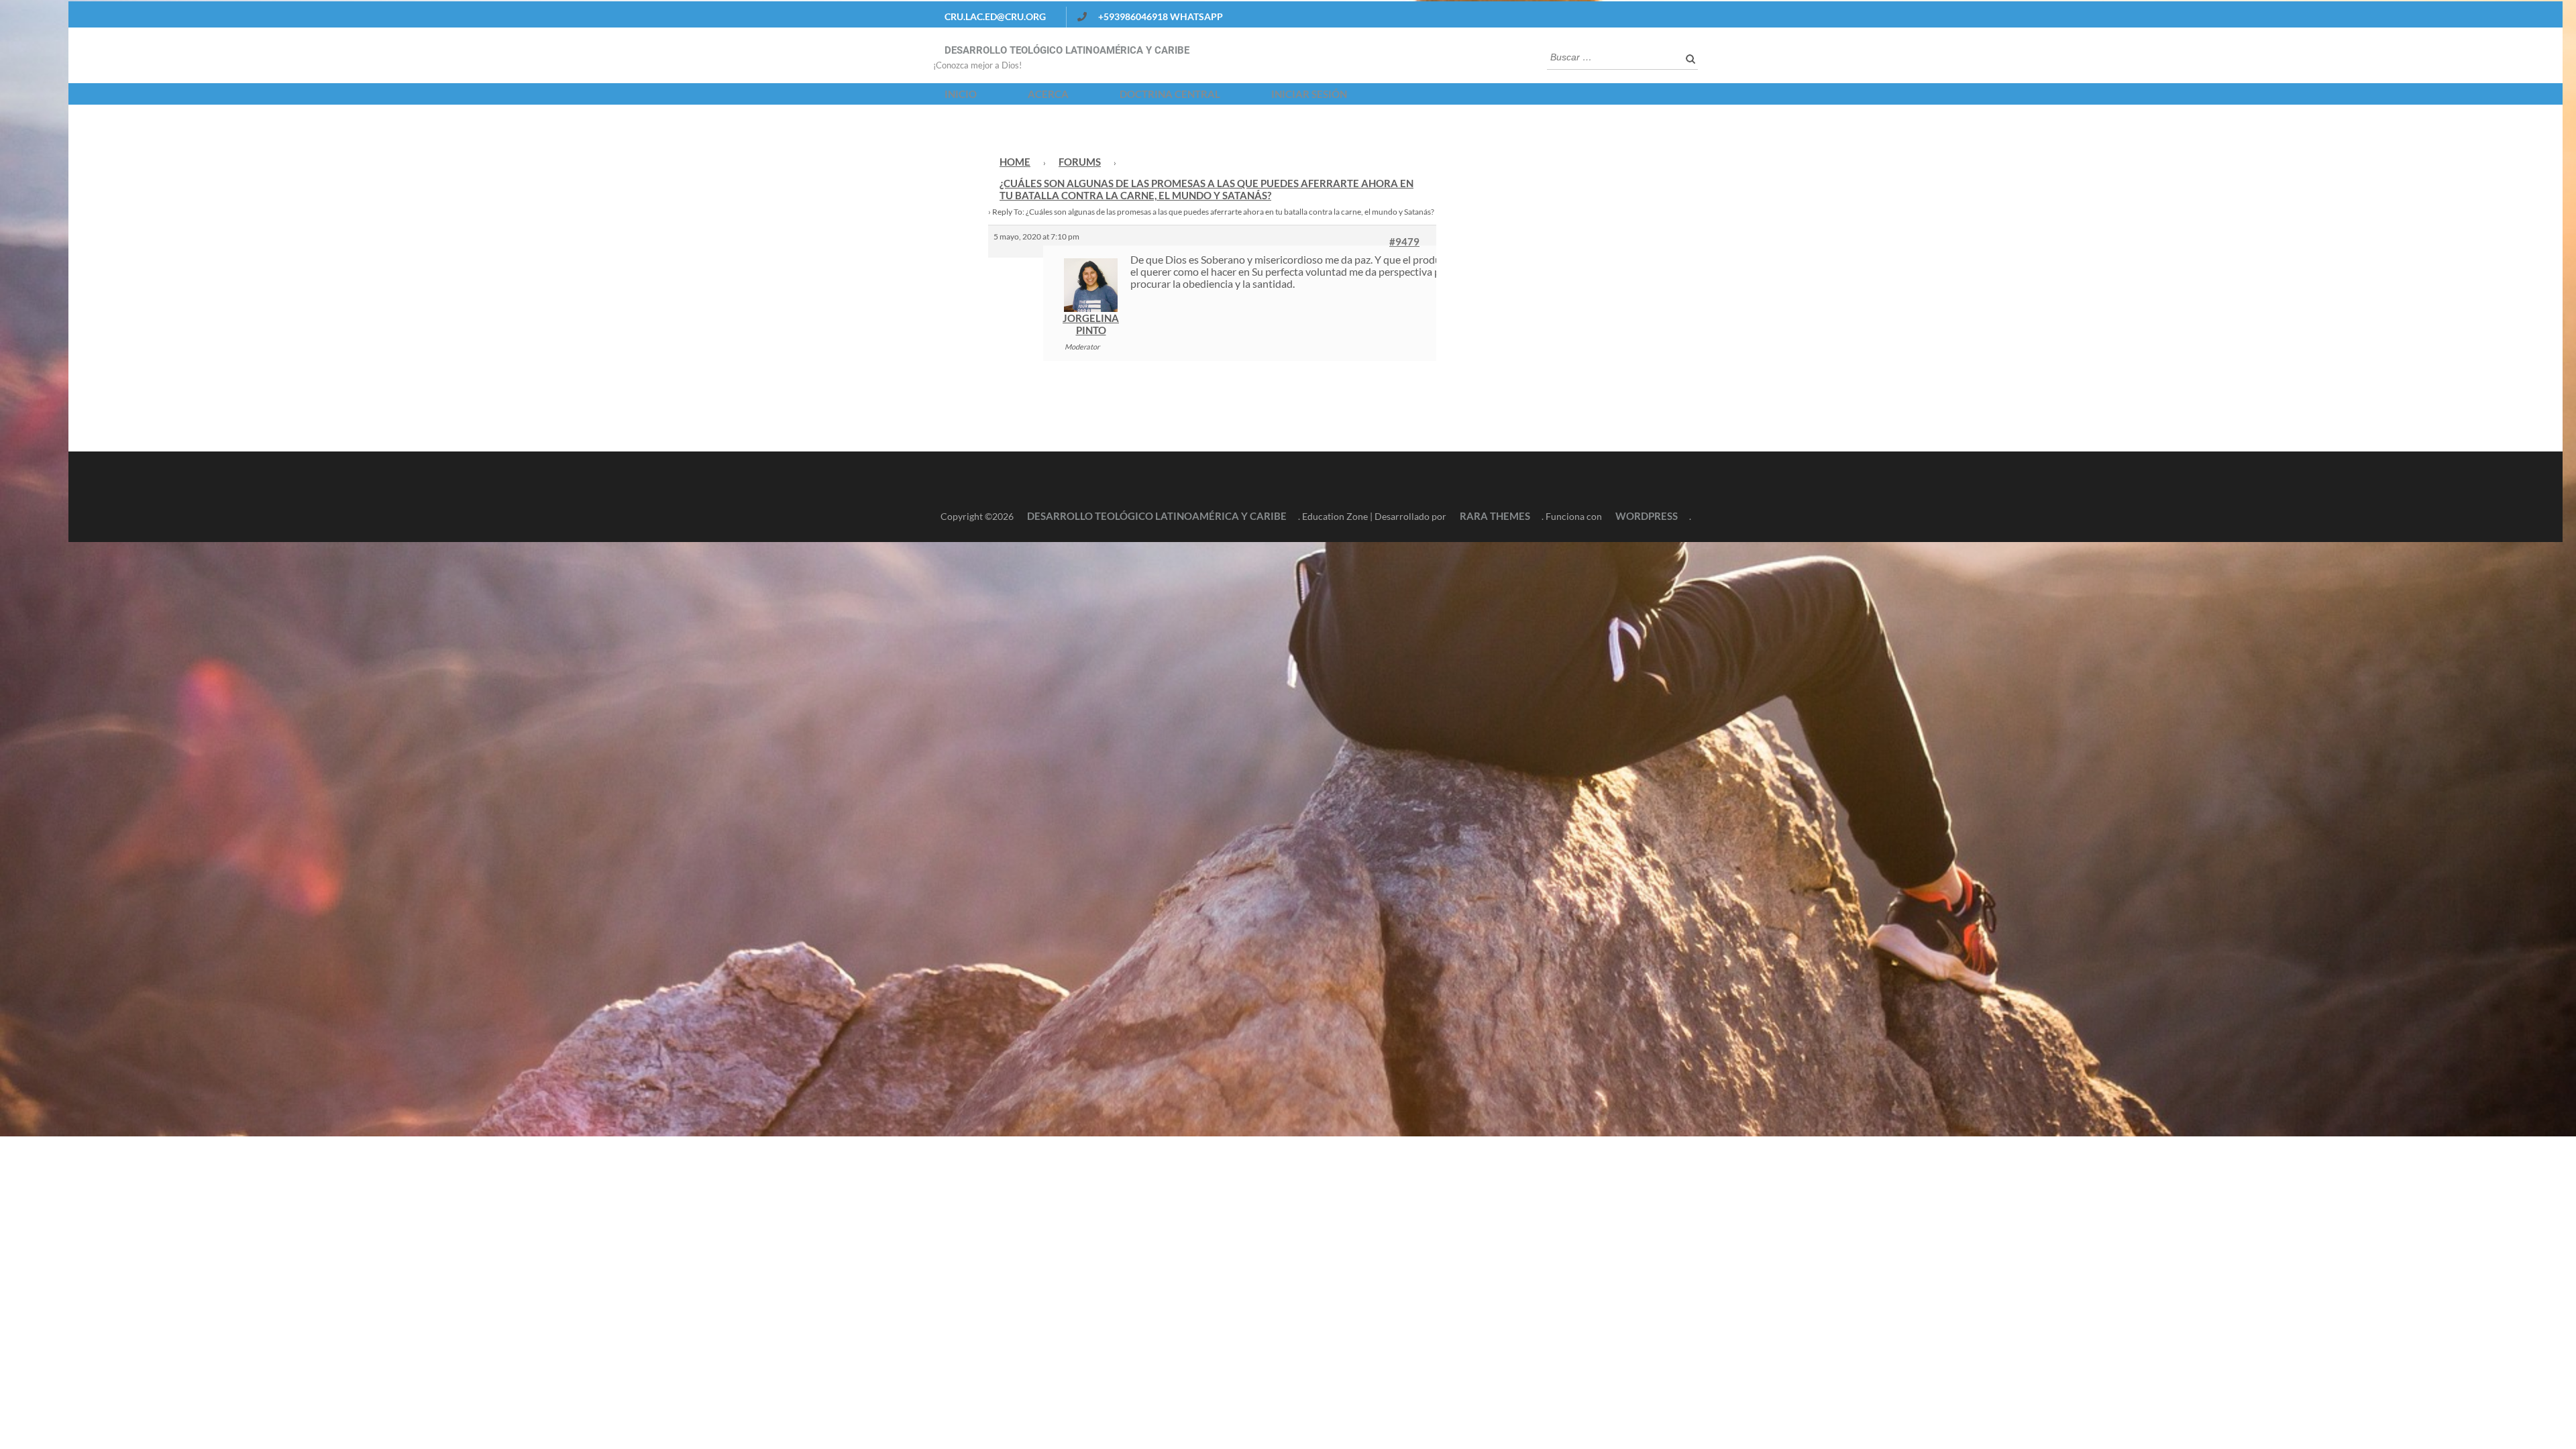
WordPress (1647, 516)
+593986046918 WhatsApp (1161, 16)
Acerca (1048, 94)
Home (1015, 162)
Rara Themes (1495, 516)
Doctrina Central (1170, 94)
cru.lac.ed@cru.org (995, 16)
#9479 (1404, 241)
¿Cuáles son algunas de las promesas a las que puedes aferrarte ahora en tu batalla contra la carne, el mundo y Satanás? (1206, 189)
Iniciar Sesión (1309, 94)
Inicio (961, 94)
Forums (1080, 162)
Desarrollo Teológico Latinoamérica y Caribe (1067, 50)
